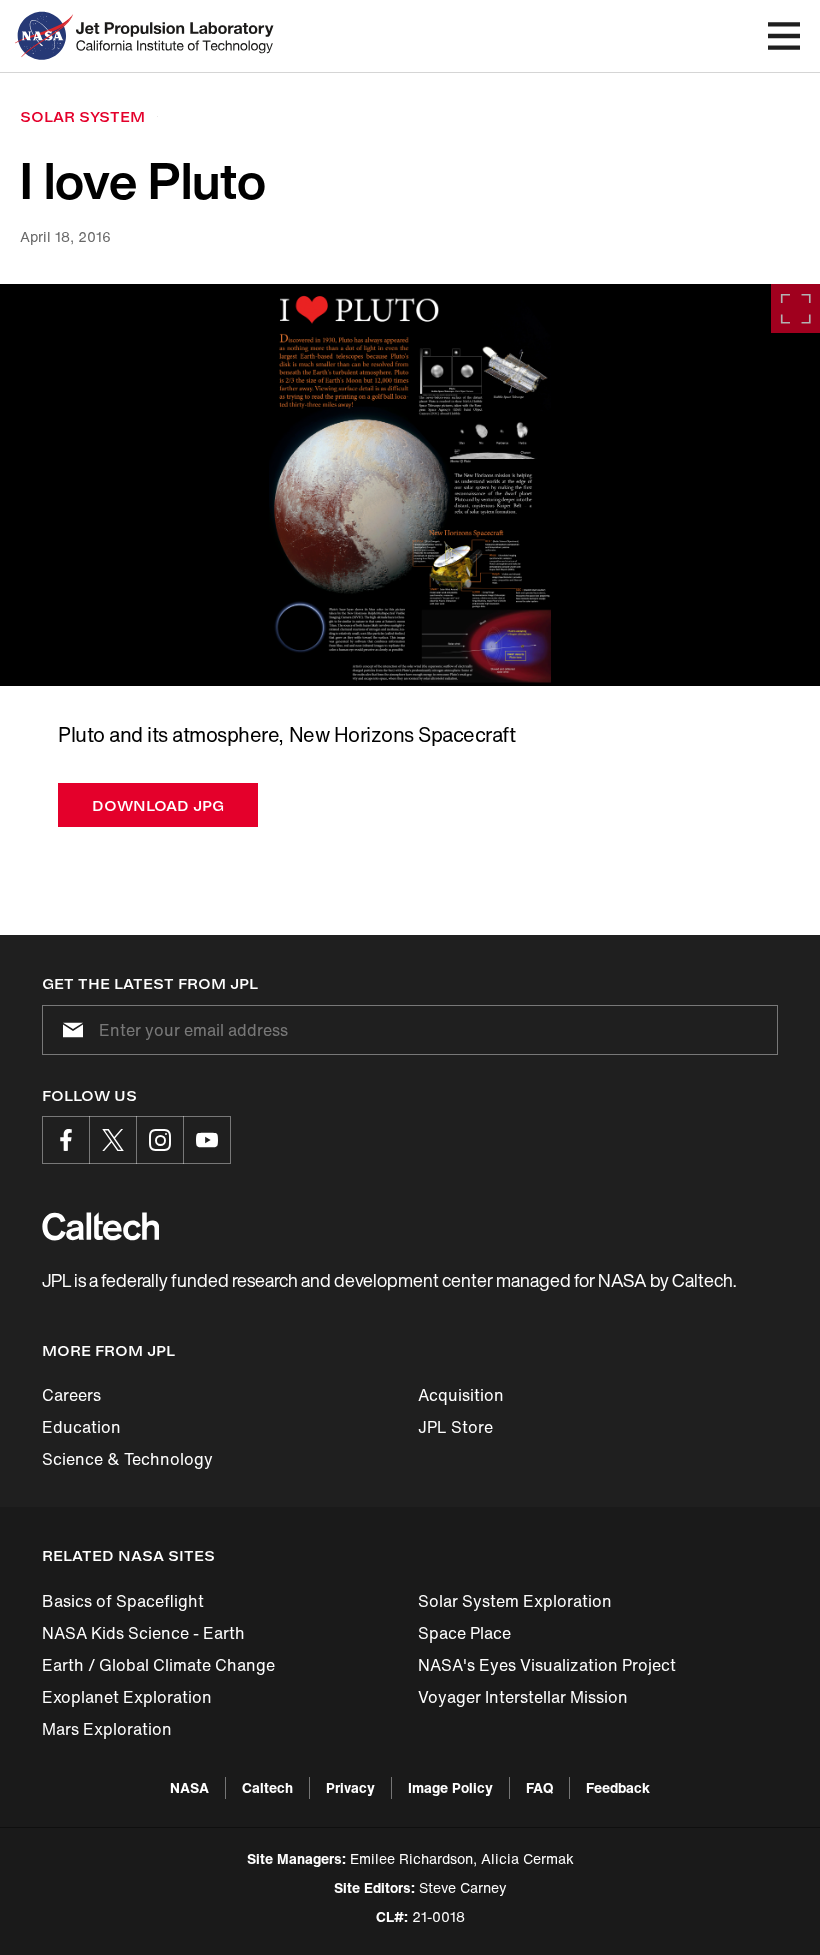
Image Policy (450, 1787)
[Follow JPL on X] (113, 1140)
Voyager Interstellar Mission (523, 1697)
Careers (71, 1395)
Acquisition (461, 1395)
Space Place (464, 1633)
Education (81, 1427)
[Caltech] (100, 1226)
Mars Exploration (107, 1729)
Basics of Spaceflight (123, 1601)
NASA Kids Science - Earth (143, 1633)
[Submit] (69, 1030)
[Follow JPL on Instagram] (160, 1140)
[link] (410, 485)
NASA (189, 1787)
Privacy (350, 1787)
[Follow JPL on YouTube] (207, 1140)
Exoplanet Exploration (127, 1697)
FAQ (539, 1787)
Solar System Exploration (515, 1601)
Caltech (267, 1787)
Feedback (618, 1787)
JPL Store (455, 1427)
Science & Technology (127, 1459)
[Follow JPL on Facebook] (66, 1140)
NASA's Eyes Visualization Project (547, 1665)
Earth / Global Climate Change (158, 1665)
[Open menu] (784, 36)
